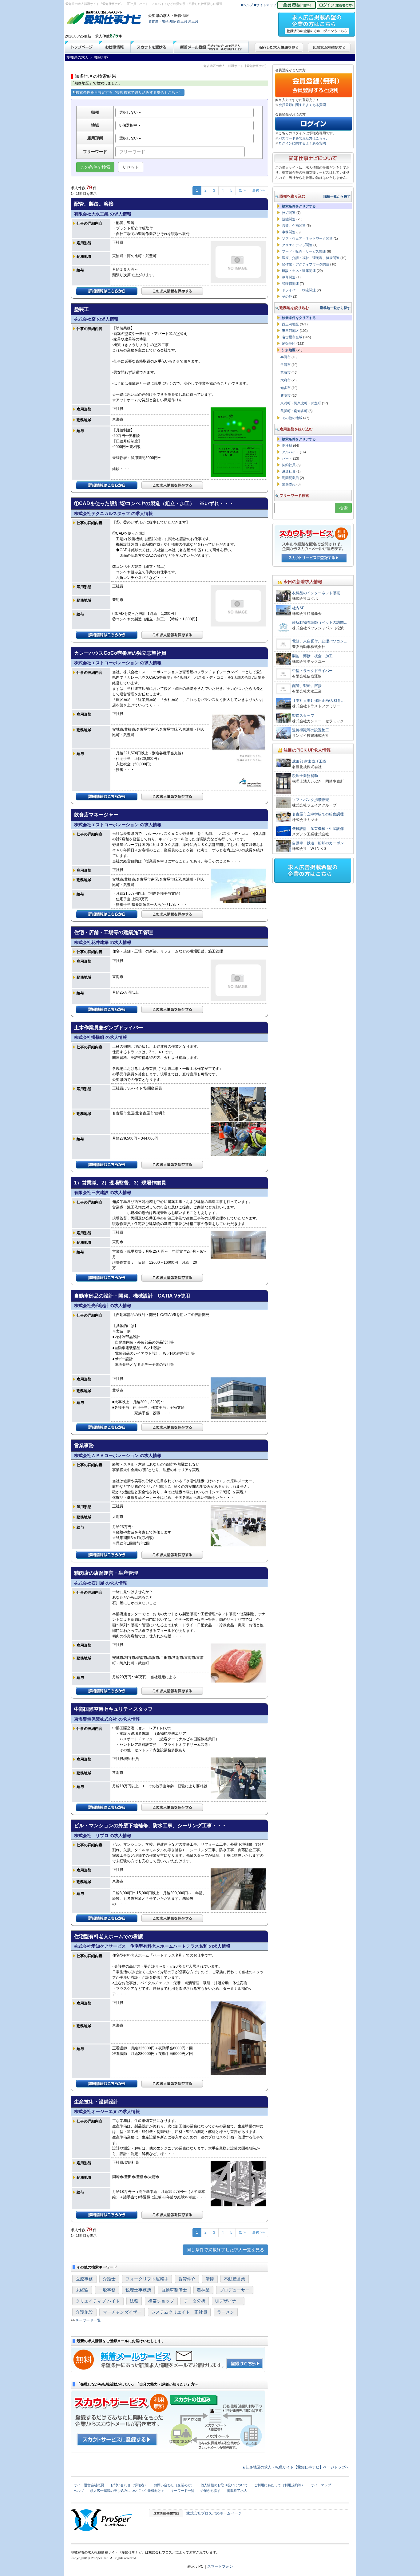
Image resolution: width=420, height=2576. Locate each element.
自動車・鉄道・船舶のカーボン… (320, 843)
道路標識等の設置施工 (311, 730)
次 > (242, 190)
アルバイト (290, 452)
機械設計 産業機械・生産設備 (318, 829)
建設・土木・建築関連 (299, 271)
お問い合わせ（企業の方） (174, 2485)
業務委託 (289, 484)
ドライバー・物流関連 (299, 290)
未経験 (82, 2290)
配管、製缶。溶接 (307, 686)
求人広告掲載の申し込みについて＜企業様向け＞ (127, 2491)
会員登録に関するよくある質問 (302, 105)
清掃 (210, 2279)
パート (287, 458)
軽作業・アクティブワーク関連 (306, 264)
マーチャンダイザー (122, 2312)
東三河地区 (290, 331)
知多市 (285, 388)
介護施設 (84, 2312)
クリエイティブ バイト (98, 2301)
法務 (134, 2301)
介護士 (109, 2279)
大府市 (285, 380)
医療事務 (84, 2279)
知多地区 (289, 350)
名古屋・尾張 (158, 21)
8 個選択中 (129, 125)
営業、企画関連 (294, 226)
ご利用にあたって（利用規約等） (279, 2485)
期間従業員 (290, 478)
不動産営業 (235, 2279)
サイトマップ (321, 2485)
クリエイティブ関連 (297, 245)
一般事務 (107, 2290)
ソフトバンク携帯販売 (311, 800)
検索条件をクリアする (299, 206)
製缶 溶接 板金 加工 (314, 656)
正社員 (287, 446)
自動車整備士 (174, 2290)
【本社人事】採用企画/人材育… (318, 701)
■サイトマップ (265, 5)
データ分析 (195, 2301)
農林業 (203, 2290)
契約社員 (289, 465)
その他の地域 (292, 418)
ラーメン (226, 2312)
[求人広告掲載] (317, 22)
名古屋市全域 (292, 337)
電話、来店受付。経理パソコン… (320, 641)
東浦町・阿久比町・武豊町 (301, 403)
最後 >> (258, 190)
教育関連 (289, 277)
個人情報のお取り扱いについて (224, 2485)
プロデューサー (235, 2290)
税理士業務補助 (305, 776)
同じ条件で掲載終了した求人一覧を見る (225, 2250)
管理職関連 (290, 284)
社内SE (298, 608)
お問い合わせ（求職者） (129, 2485)
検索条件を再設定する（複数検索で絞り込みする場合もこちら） (129, 92)
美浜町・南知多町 (294, 411)
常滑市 (285, 365)
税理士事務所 (138, 2290)
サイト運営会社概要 (89, 2485)
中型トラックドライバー (312, 671)
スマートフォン (220, 2566)
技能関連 (289, 219)
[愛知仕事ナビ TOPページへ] (104, 19)
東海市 (285, 372)
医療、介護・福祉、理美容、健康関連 (311, 258)
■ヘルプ (247, 5)
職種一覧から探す (337, 196)
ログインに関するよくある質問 (302, 143)
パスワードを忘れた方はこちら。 (304, 138)
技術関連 (289, 213)
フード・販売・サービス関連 (304, 251)
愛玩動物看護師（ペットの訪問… (320, 622)
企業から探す (211, 2491)
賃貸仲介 (187, 2279)
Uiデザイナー (228, 2301)
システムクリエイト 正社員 (179, 2312)
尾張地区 (289, 344)
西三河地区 (290, 324)
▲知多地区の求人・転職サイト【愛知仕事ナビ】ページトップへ (295, 2467)
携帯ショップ (161, 2301)
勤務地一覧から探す (335, 308)
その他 (287, 296)
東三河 (193, 21)
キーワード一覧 (88, 2320)
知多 (173, 21)
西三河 (182, 21)
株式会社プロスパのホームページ (214, 2513)
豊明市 (285, 395)
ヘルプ (79, 2491)
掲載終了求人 (237, 2491)
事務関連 (289, 232)
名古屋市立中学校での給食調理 (318, 814)
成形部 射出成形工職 (309, 761)
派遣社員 (289, 471)
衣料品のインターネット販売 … (320, 593)
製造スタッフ (303, 716)
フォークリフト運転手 (147, 2279)
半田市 (285, 357)
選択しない (129, 112)
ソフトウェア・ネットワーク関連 (307, 238)
